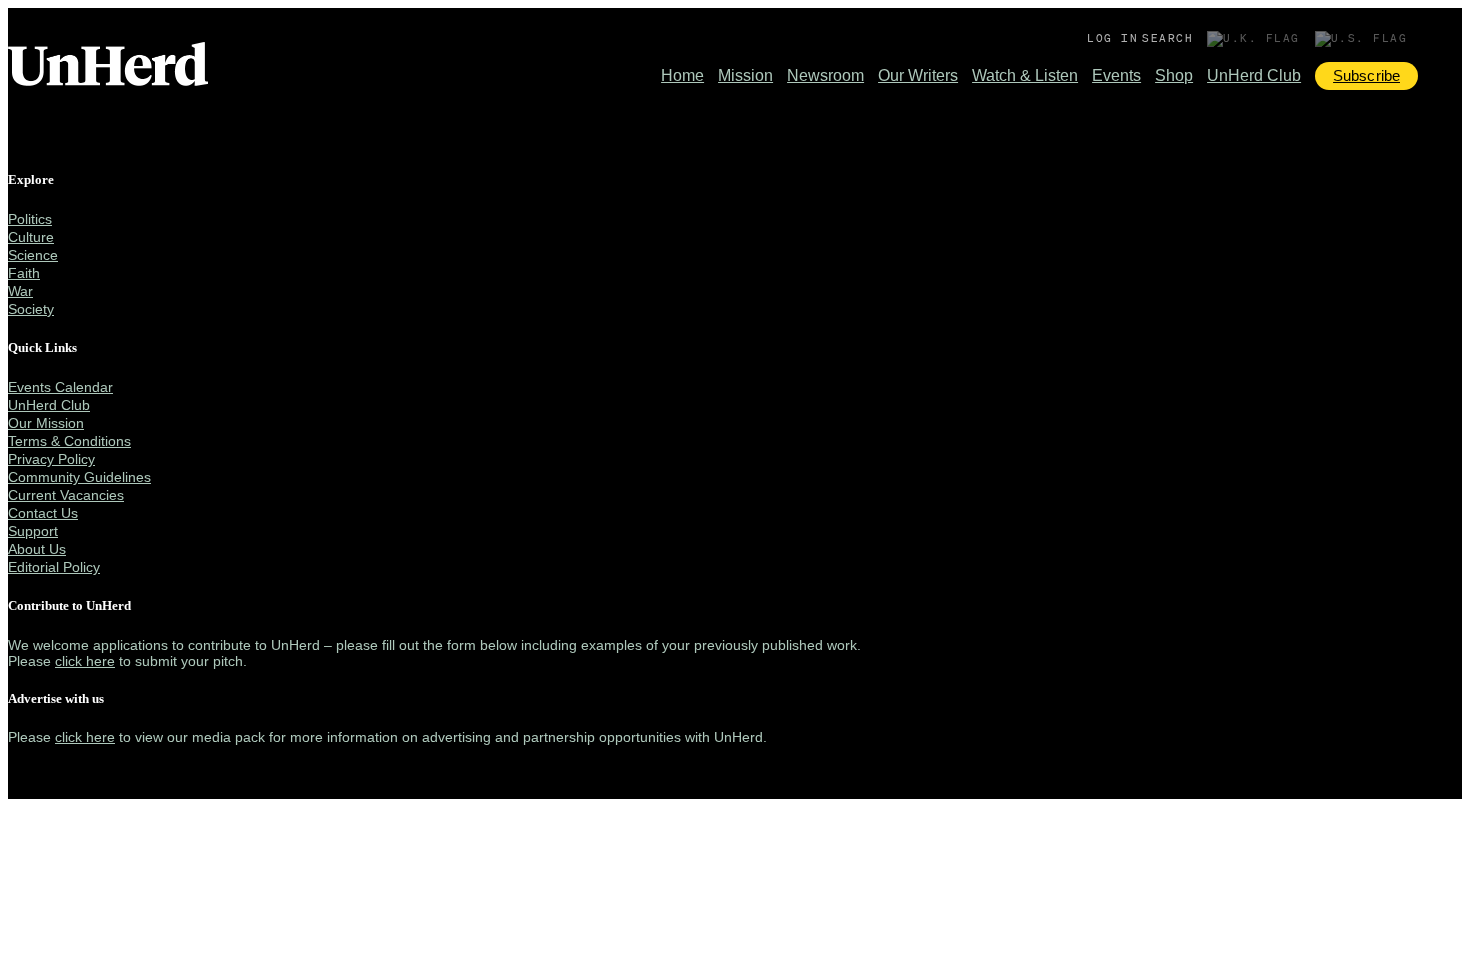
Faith (24, 273)
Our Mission (46, 423)
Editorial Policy (54, 567)
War (20, 291)
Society (31, 309)
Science (33, 255)
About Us (37, 549)
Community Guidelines (79, 477)
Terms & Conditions (69, 441)
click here (85, 661)
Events (1116, 75)
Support (33, 531)
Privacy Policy (51, 459)
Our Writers (918, 75)
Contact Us (43, 513)
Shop (1174, 75)
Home (682, 75)
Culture (31, 237)
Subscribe (1366, 75)
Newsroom (825, 75)
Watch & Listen (1025, 75)
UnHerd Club (1254, 75)
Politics (30, 219)
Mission (745, 75)
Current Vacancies (66, 495)
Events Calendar (60, 387)
